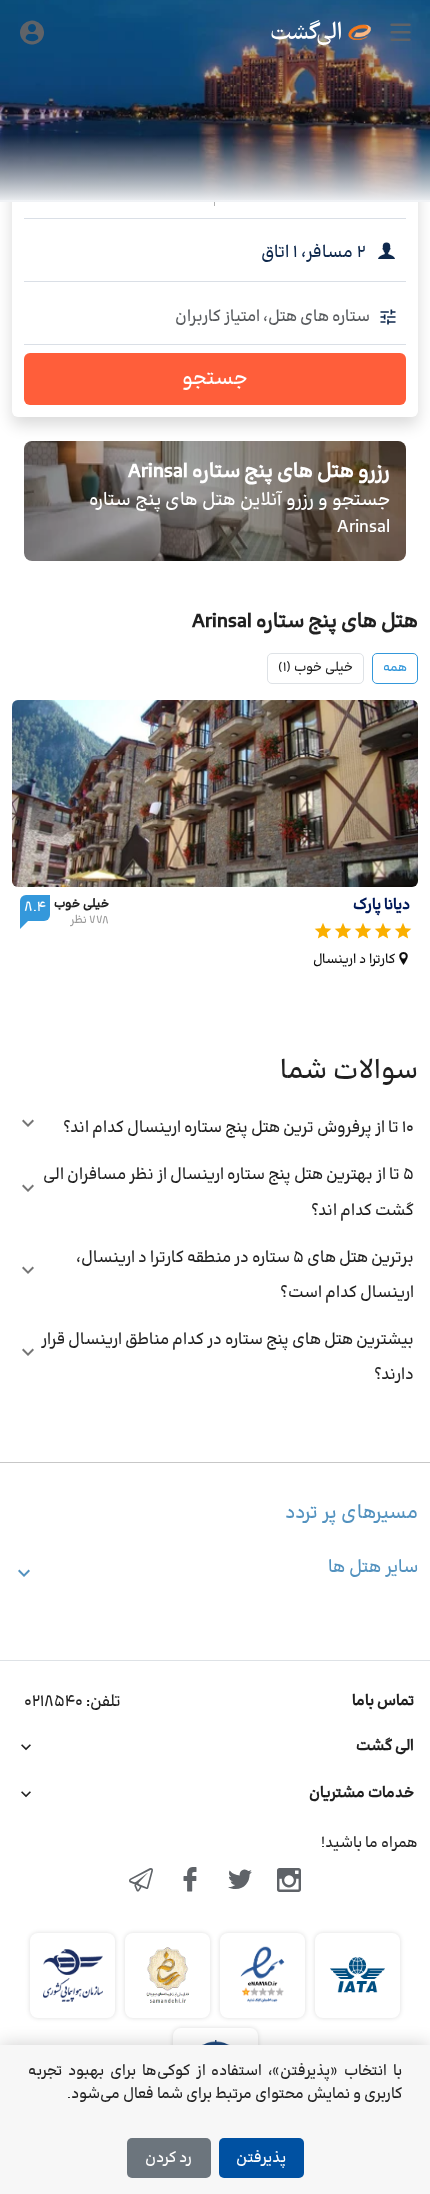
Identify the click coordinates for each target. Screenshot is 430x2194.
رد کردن (168, 2158)
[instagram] (290, 1882)
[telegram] (141, 1882)
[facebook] (190, 1882)
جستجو (215, 379)
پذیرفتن (261, 2158)
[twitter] (240, 1882)
